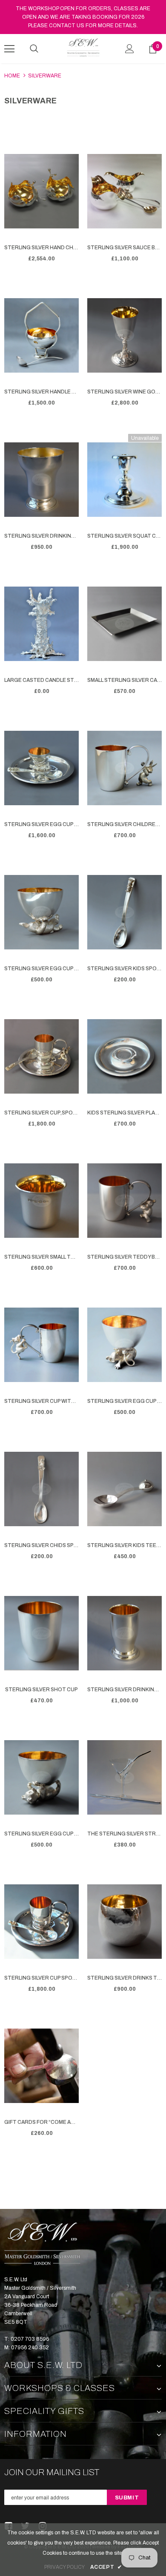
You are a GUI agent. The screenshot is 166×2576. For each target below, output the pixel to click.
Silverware (45, 76)
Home (12, 76)
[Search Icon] (34, 49)
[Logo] (83, 48)
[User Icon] (130, 49)
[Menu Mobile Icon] (9, 49)
